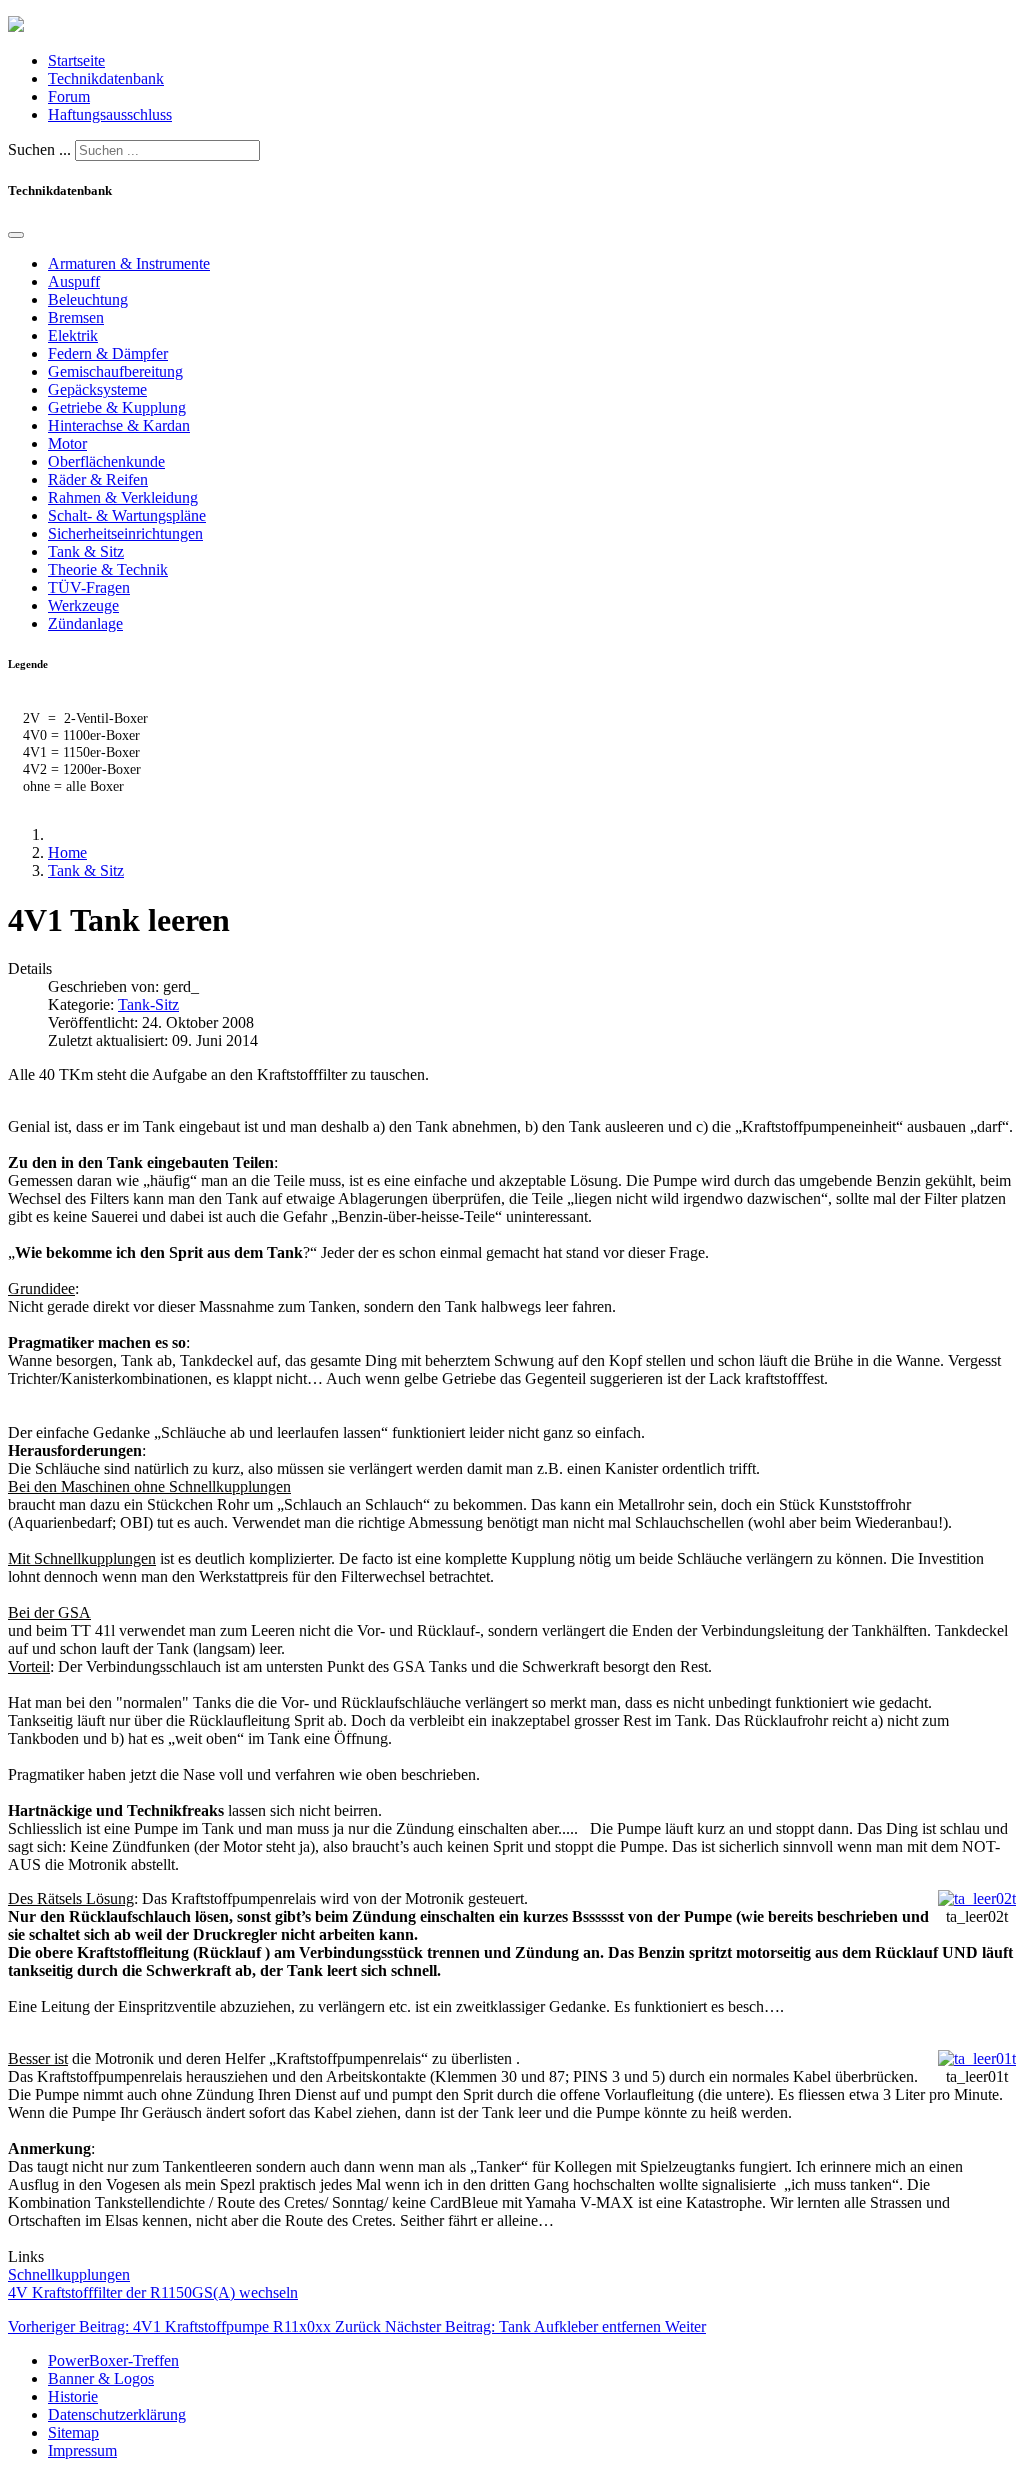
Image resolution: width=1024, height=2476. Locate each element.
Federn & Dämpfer (108, 353)
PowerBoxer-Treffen (113, 2360)
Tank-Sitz (148, 1004)
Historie (73, 2396)
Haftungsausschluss (110, 114)
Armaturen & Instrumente (129, 263)
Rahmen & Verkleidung (123, 497)
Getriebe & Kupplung (117, 407)
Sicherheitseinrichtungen (125, 533)
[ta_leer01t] (977, 2058)
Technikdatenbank (106, 78)
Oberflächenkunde (106, 461)
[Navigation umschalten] (16, 235)
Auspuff (74, 281)
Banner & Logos (101, 2378)
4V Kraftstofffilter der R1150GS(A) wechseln (153, 2292)
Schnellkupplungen (69, 2274)
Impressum (82, 2450)
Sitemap (73, 2432)
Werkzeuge (83, 605)
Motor (67, 443)
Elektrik (73, 335)
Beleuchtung (88, 299)
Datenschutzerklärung (117, 2414)
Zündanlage (85, 623)
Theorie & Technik (108, 569)
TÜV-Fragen (89, 587)
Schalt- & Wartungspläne (127, 515)
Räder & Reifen (98, 479)
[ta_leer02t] (977, 1898)
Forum (69, 96)
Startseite (76, 60)
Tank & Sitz (86, 551)
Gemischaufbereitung (115, 371)
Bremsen (76, 317)
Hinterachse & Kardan (119, 425)
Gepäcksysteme (97, 389)
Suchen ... (39, 149)
